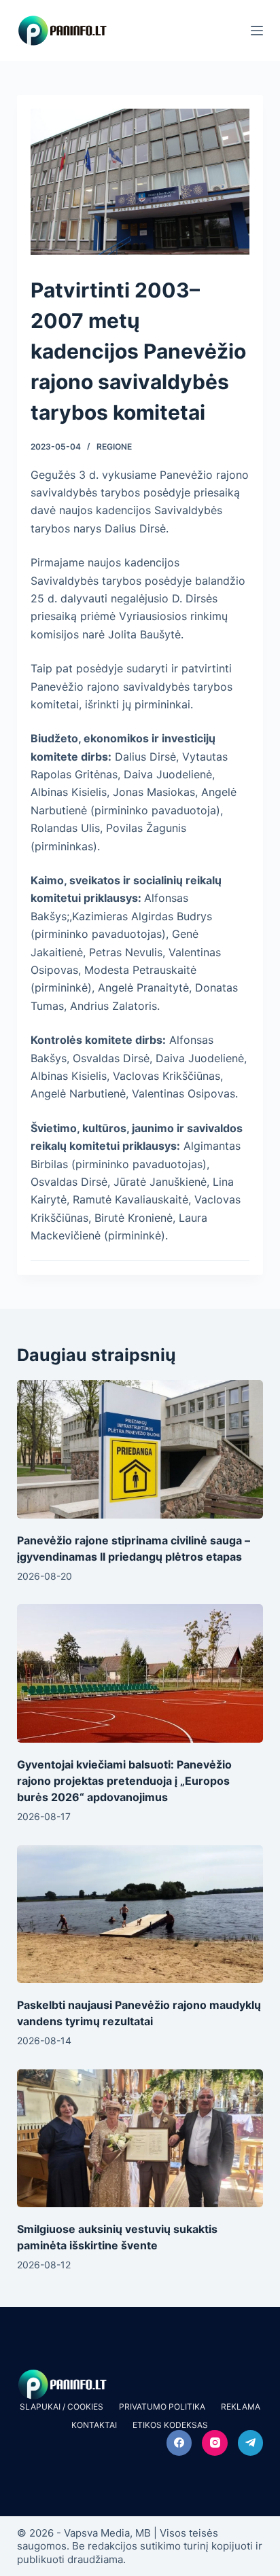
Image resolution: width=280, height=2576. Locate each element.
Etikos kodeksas (170, 2425)
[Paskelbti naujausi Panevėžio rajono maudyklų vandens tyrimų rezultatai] (140, 1915)
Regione (114, 447)
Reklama (241, 2407)
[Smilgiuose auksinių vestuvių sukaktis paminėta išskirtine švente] (140, 2139)
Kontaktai (94, 2425)
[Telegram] (251, 2443)
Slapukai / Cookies (62, 2407)
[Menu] (257, 31)
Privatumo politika (162, 2407)
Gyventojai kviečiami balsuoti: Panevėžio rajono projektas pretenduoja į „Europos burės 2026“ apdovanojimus (124, 1781)
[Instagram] (215, 2443)
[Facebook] (179, 2443)
